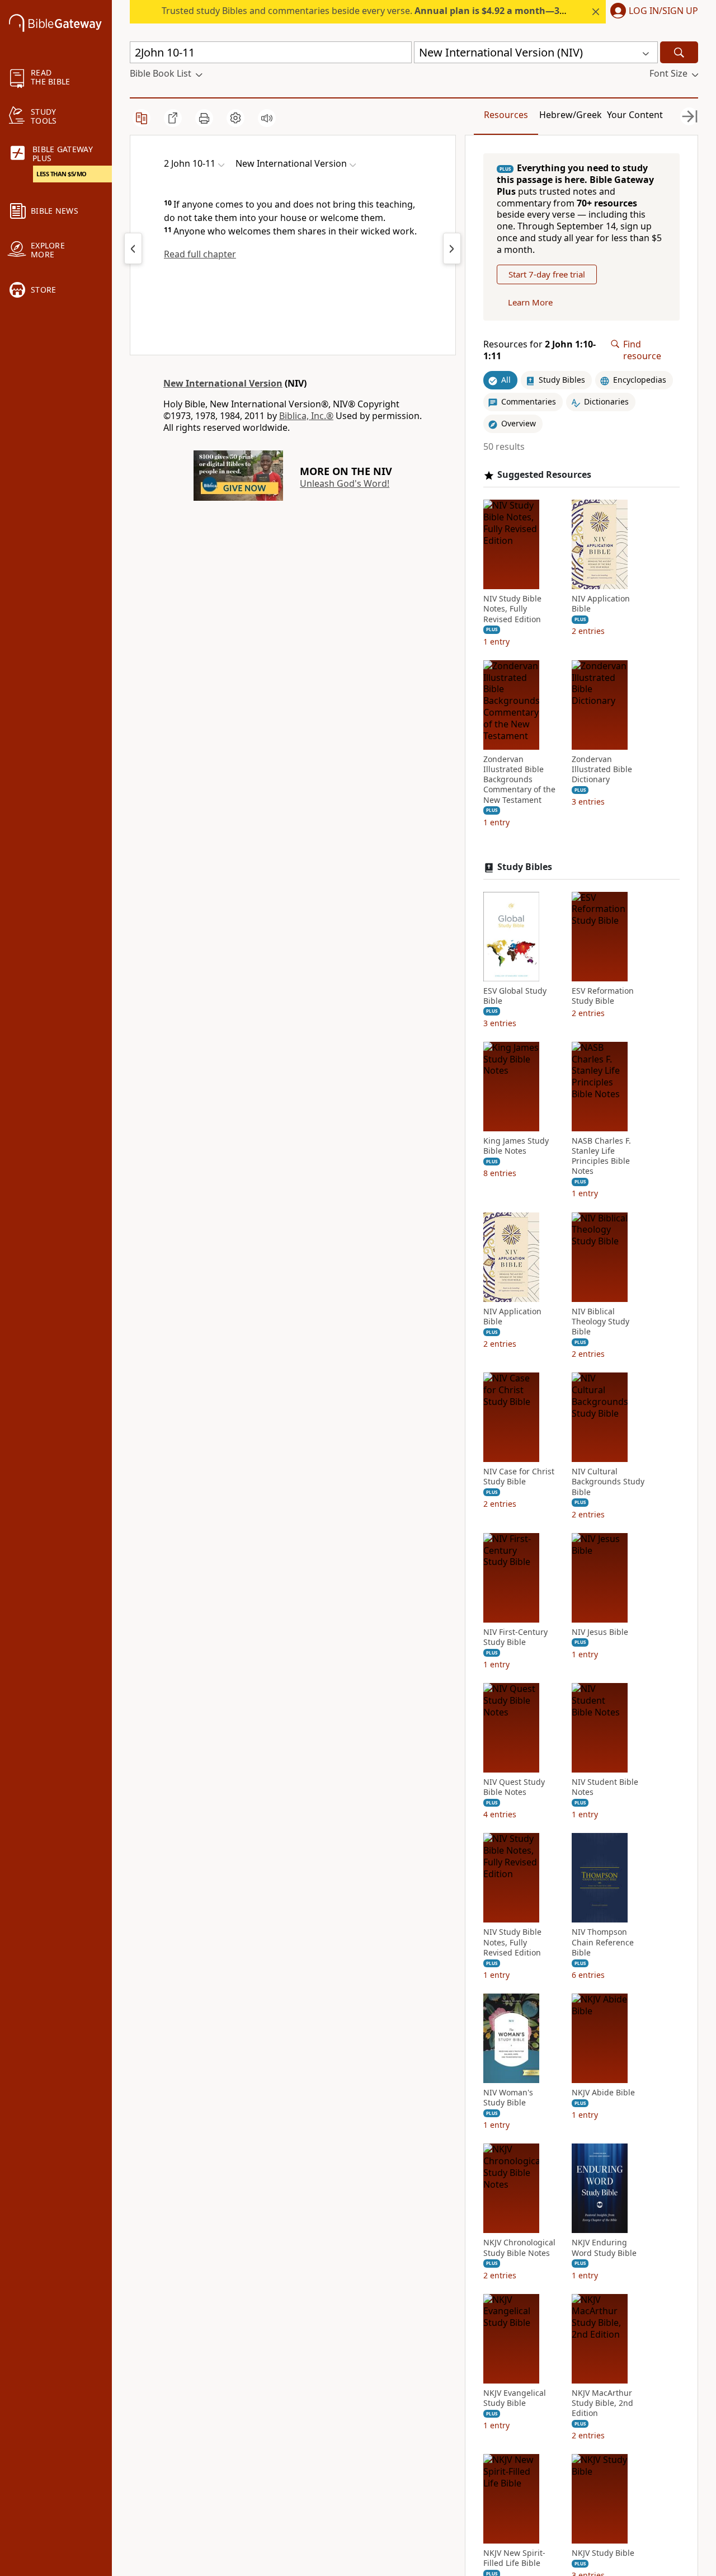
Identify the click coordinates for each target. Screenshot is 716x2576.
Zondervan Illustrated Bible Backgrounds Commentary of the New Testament (519, 780)
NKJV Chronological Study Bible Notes (519, 2248)
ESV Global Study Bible (515, 996)
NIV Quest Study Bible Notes (514, 1787)
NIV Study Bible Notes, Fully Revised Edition (512, 609)
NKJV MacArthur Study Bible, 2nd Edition (602, 2403)
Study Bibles (525, 867)
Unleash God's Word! (345, 483)
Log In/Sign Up (663, 11)
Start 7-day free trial (547, 274)
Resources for (540, 350)
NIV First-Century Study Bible (515, 1637)
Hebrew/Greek (571, 115)
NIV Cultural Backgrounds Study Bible (608, 1482)
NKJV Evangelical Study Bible (515, 2398)
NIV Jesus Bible (600, 1632)
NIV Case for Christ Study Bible (519, 1477)
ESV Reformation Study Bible (603, 996)
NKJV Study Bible (603, 2553)
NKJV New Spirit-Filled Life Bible (514, 2558)
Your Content (635, 115)
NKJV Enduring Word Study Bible (604, 2248)
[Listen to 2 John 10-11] (267, 118)
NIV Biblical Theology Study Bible (600, 1322)
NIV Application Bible (601, 604)
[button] (652, 12)
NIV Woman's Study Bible (508, 2098)
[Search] (679, 52)
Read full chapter (200, 254)
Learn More (530, 302)
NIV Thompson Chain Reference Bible (603, 1942)
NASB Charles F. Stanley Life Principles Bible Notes (601, 1156)
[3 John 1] (452, 248)
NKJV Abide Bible (603, 2093)
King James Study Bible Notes (516, 1146)
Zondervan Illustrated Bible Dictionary (602, 769)
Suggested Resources (544, 475)
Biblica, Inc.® (306, 416)
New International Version (223, 383)
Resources (506, 115)
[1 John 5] (133, 248)
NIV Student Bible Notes (605, 1787)
